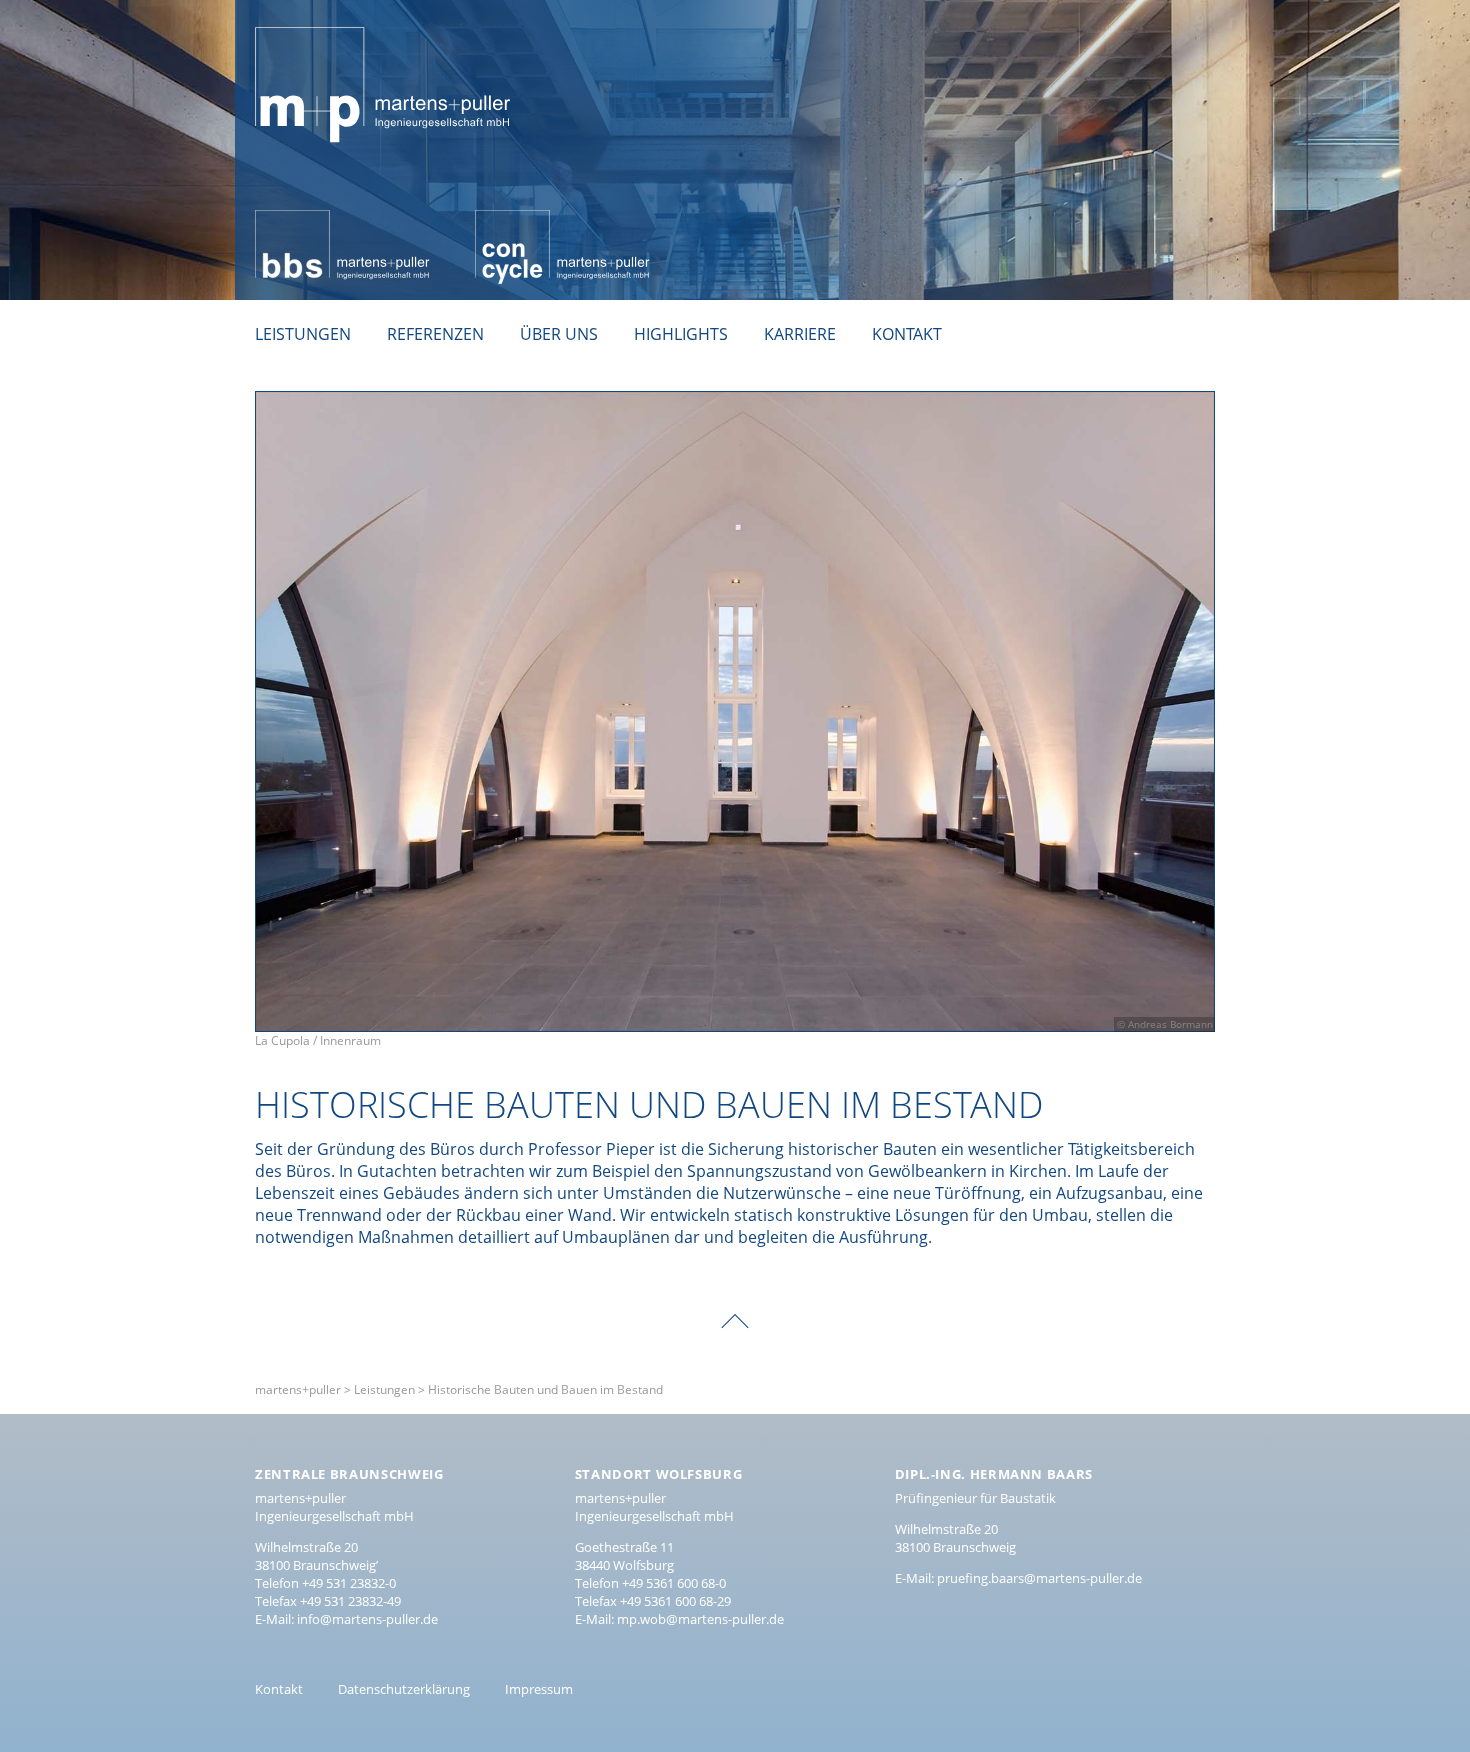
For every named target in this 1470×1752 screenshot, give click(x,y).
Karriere (800, 334)
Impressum (539, 1689)
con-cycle (510, 221)
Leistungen (303, 334)
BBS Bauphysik (310, 221)
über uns (559, 334)
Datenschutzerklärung (404, 1689)
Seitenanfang (735, 1307)
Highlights (681, 334)
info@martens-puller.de (367, 1619)
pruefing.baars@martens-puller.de (1039, 1578)
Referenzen (435, 334)
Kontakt (907, 334)
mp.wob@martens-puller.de (700, 1619)
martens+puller (313, 16)
